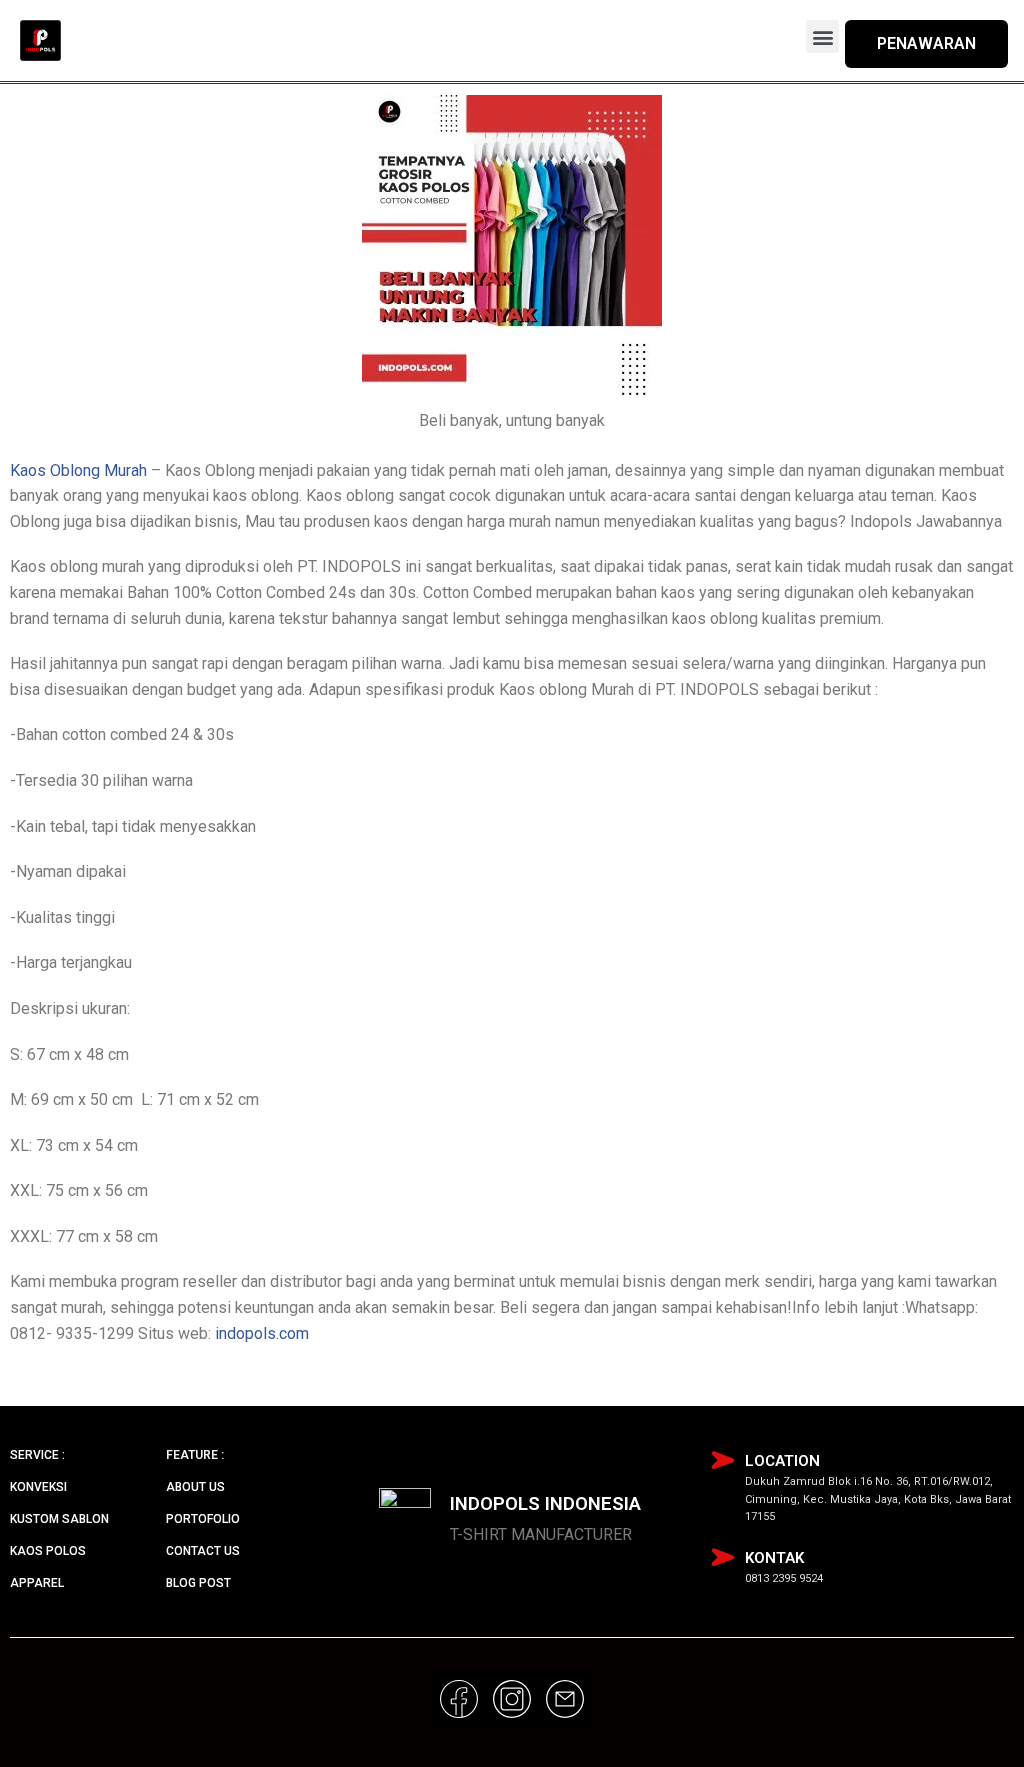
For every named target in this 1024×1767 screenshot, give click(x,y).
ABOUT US (195, 1487)
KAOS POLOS (48, 1551)
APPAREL (37, 1583)
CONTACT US (203, 1551)
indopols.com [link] (262, 1333)
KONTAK (774, 1558)
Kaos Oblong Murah (78, 470)
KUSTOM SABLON (59, 1519)
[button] (822, 36)
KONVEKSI (38, 1487)
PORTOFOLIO (203, 1519)
